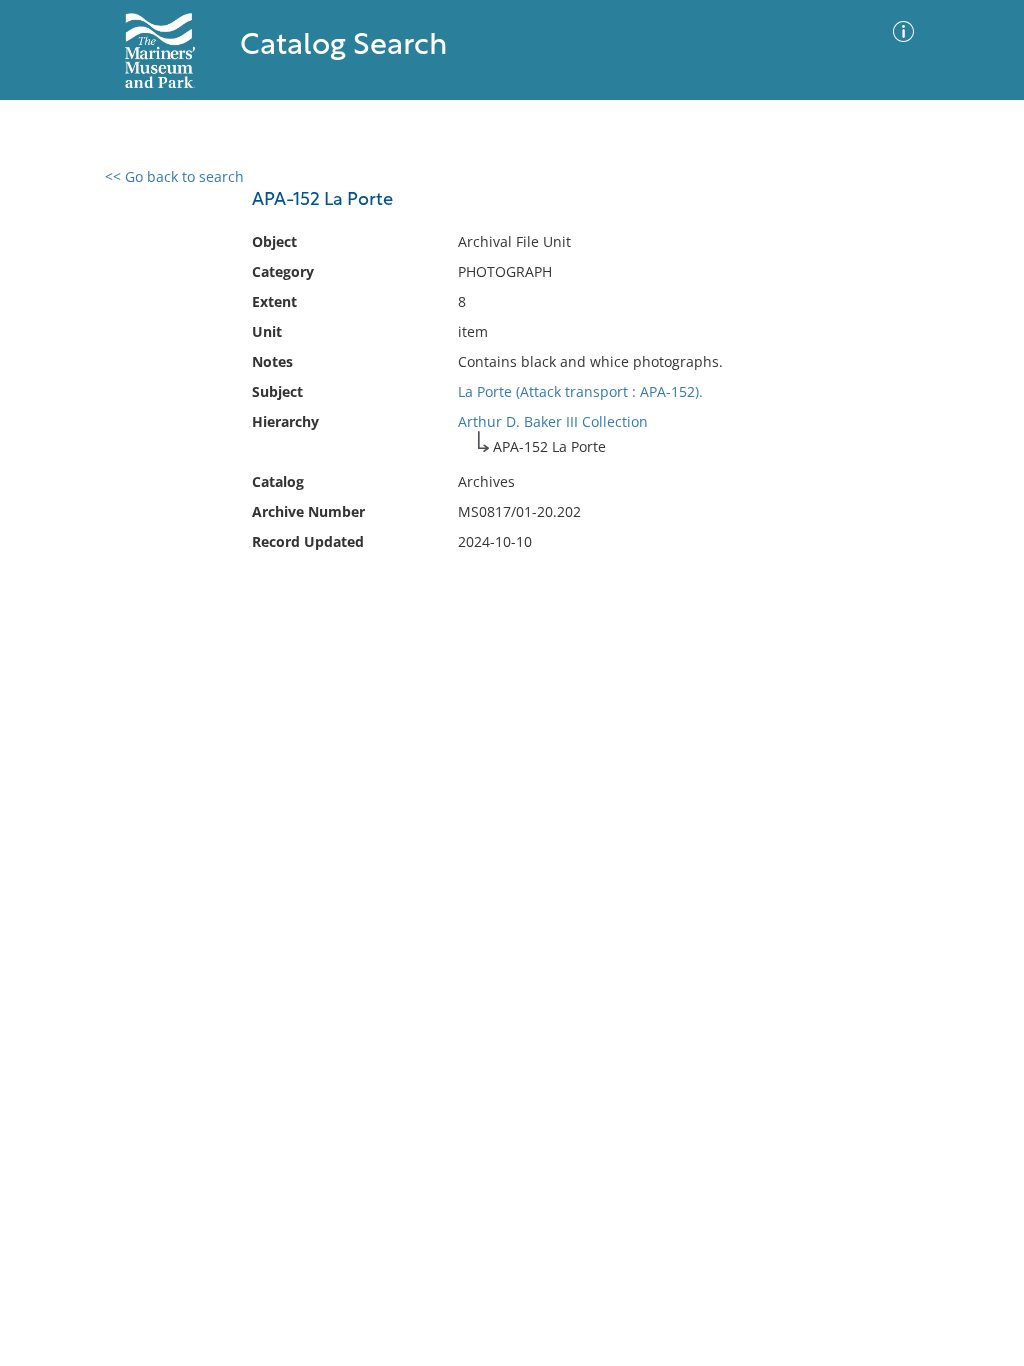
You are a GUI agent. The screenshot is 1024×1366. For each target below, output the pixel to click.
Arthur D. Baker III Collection (553, 421)
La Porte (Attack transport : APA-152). (580, 391)
